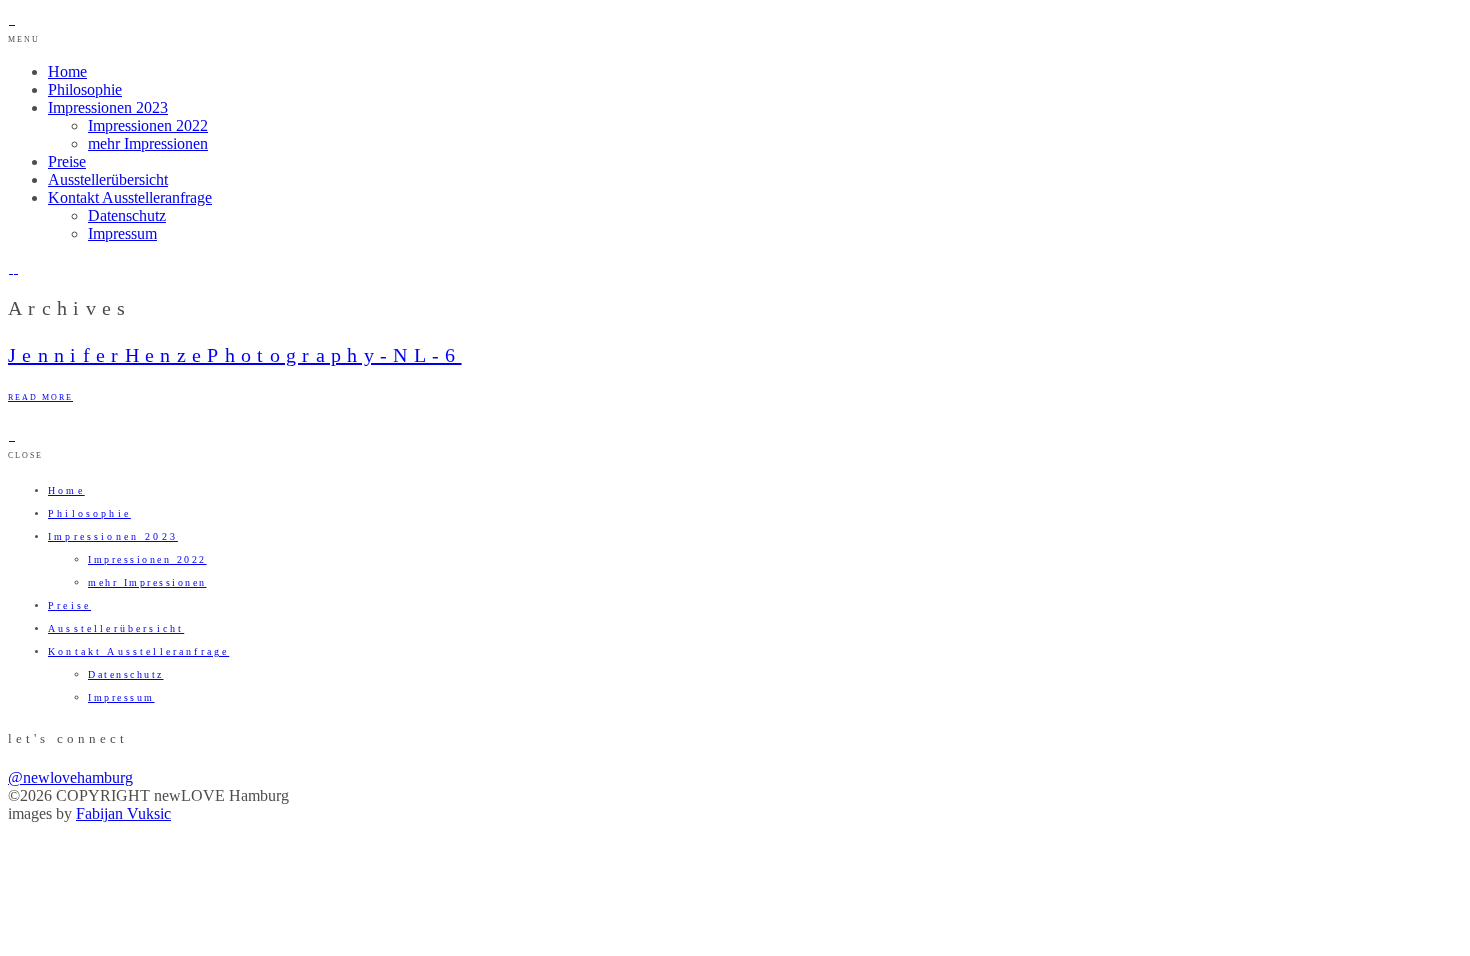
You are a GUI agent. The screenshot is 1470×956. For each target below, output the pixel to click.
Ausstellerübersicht (108, 179)
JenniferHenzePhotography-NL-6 (235, 355)
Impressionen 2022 (148, 125)
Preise (67, 161)
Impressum (122, 233)
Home (67, 71)
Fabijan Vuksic (123, 813)
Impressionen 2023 (108, 107)
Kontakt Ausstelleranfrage (130, 197)
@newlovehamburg (70, 777)
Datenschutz (127, 215)
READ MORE (40, 397)
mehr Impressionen (148, 143)
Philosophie (85, 89)
